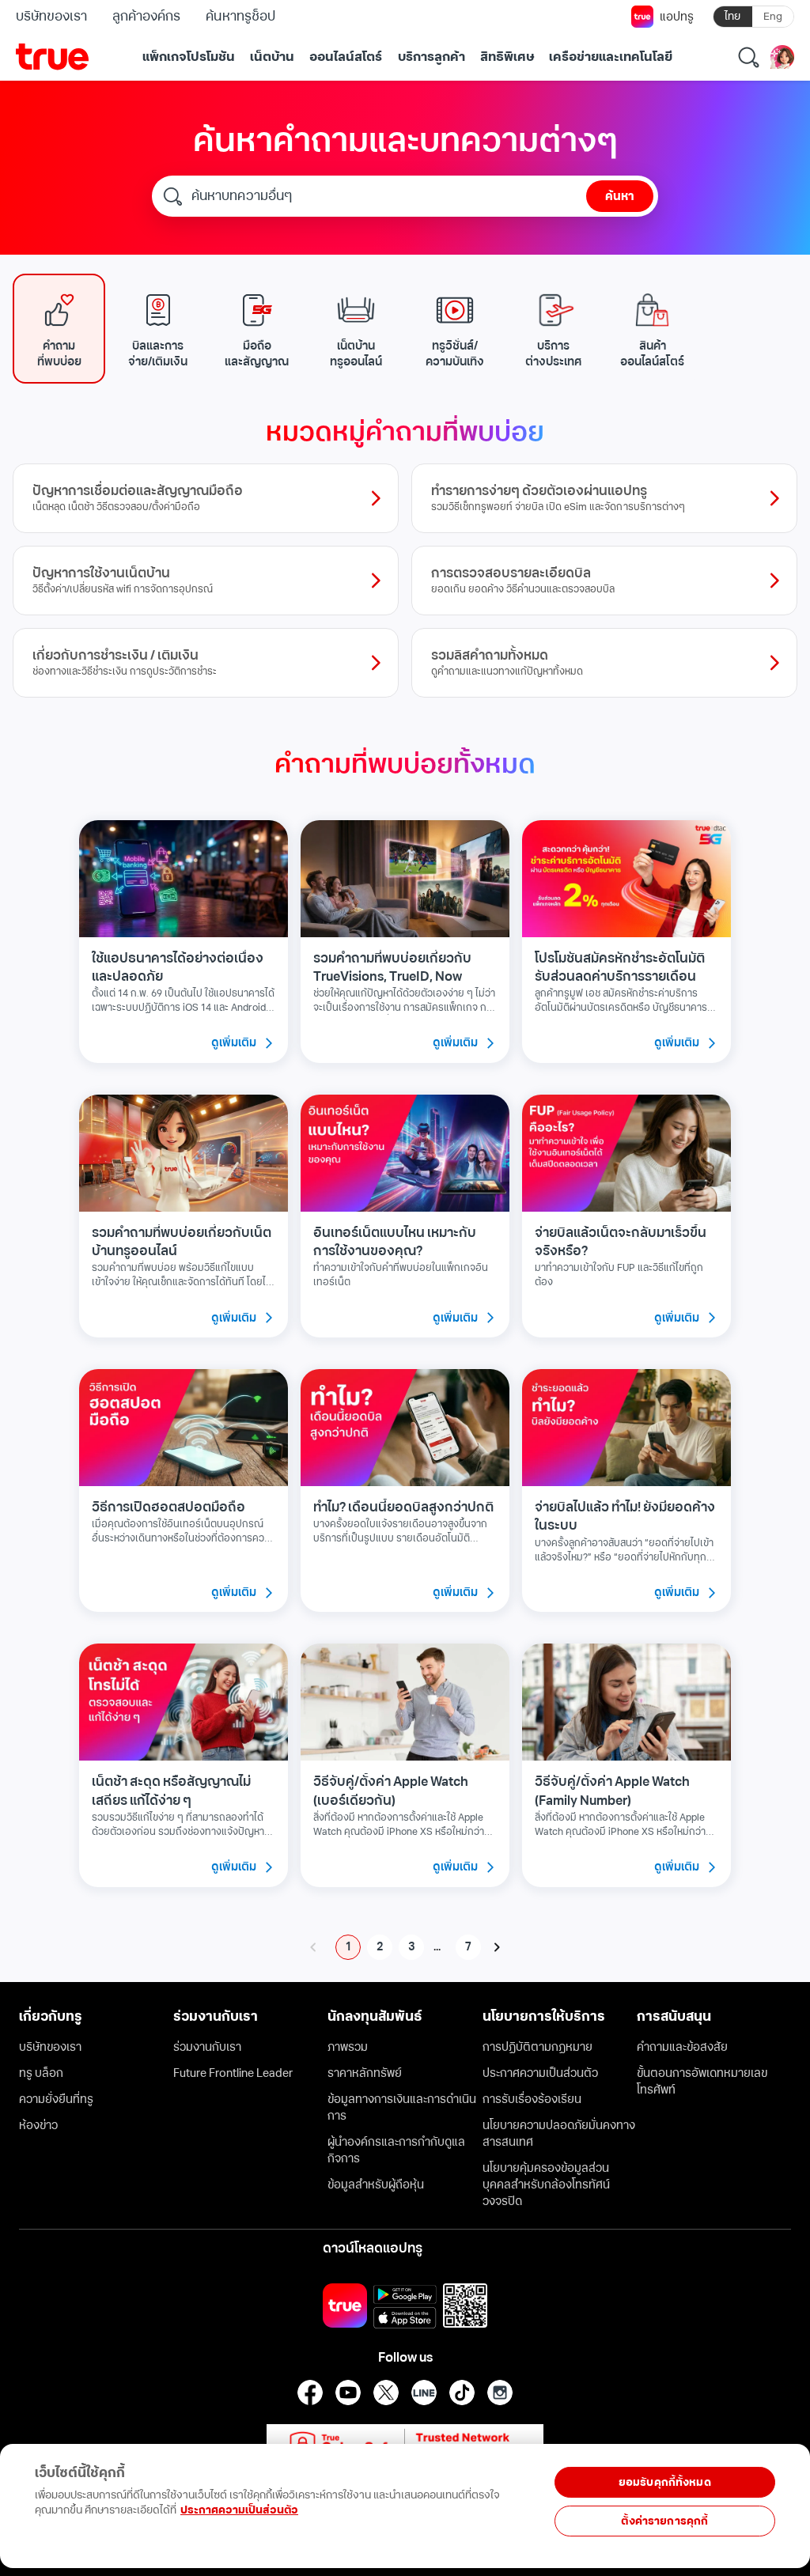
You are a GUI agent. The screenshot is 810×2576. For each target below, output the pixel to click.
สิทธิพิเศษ (507, 57)
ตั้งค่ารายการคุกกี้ (664, 2521)
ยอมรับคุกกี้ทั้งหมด (665, 2482)
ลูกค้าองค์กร (146, 17)
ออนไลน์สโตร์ (346, 57)
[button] (59, 329)
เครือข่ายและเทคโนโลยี (611, 57)
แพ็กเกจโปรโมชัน (189, 57)
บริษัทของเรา (51, 17)
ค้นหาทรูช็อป (240, 17)
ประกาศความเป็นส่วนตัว (239, 2510)
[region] (260, 2497)
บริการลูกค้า (431, 57)
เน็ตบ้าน (272, 57)
